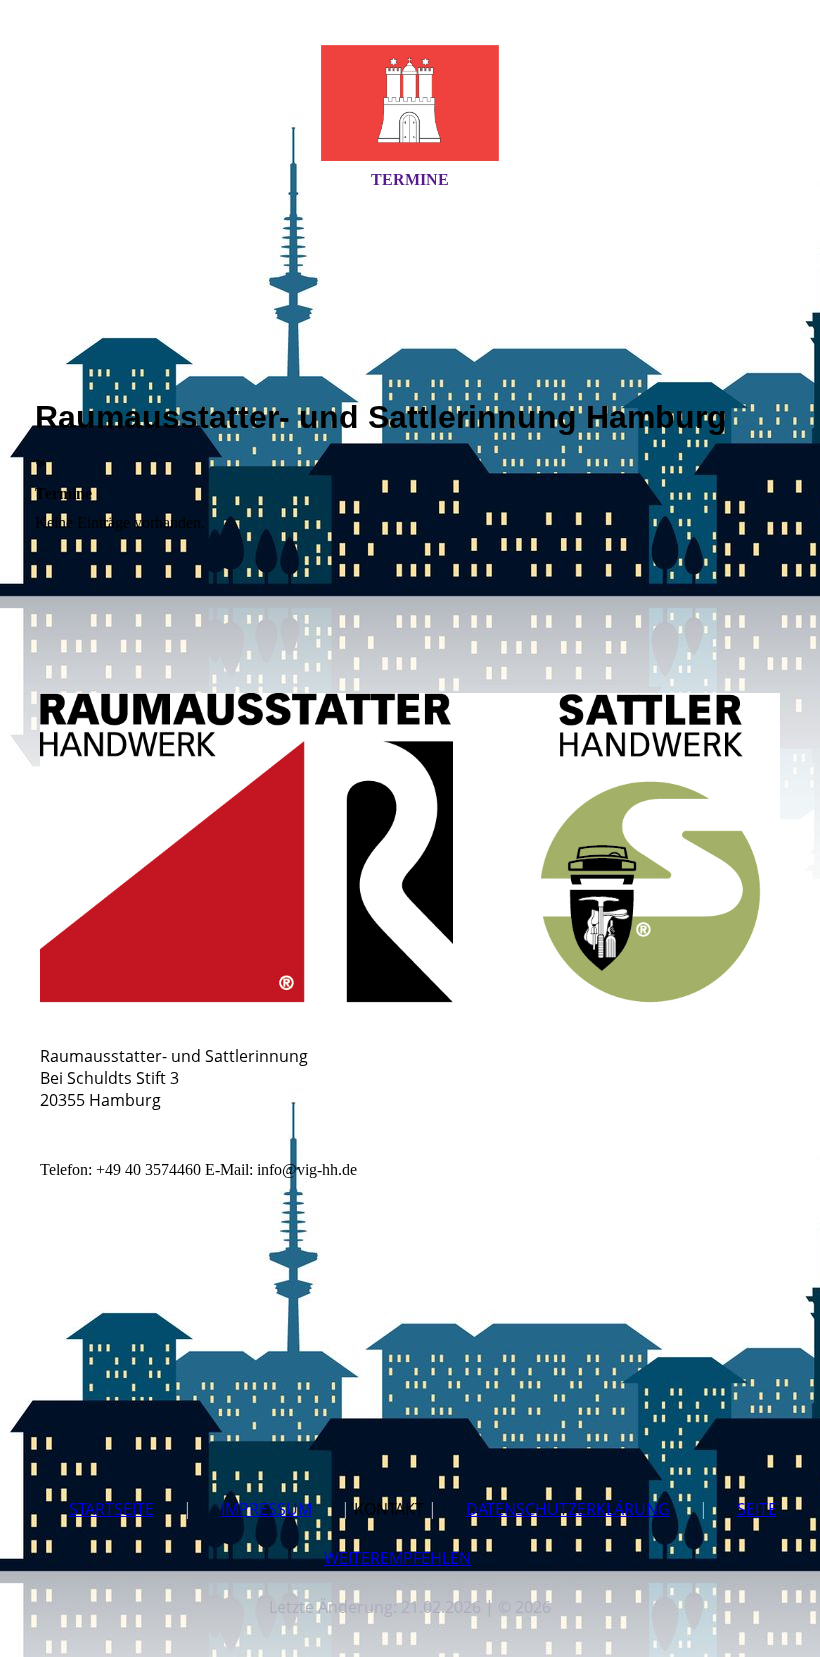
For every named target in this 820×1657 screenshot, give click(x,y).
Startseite (111, 1509)
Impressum (266, 1509)
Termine (410, 179)
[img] (410, 103)
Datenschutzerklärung (568, 1509)
